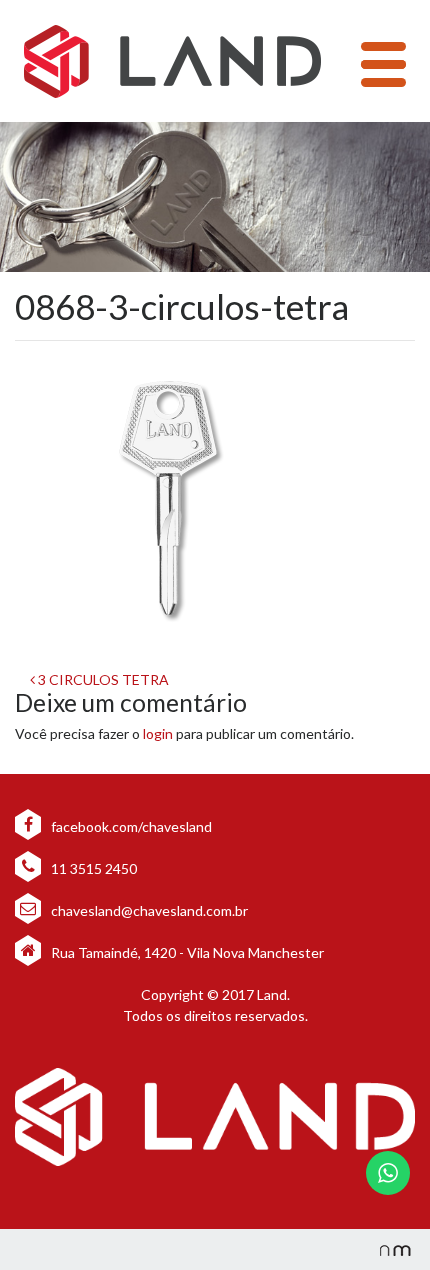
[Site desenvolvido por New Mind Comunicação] (385, 1249)
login (158, 733)
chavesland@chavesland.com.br (148, 910)
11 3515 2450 (92, 868)
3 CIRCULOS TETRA (102, 679)
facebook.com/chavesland (130, 826)
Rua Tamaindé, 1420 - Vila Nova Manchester (187, 952)
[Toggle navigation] (383, 64)
